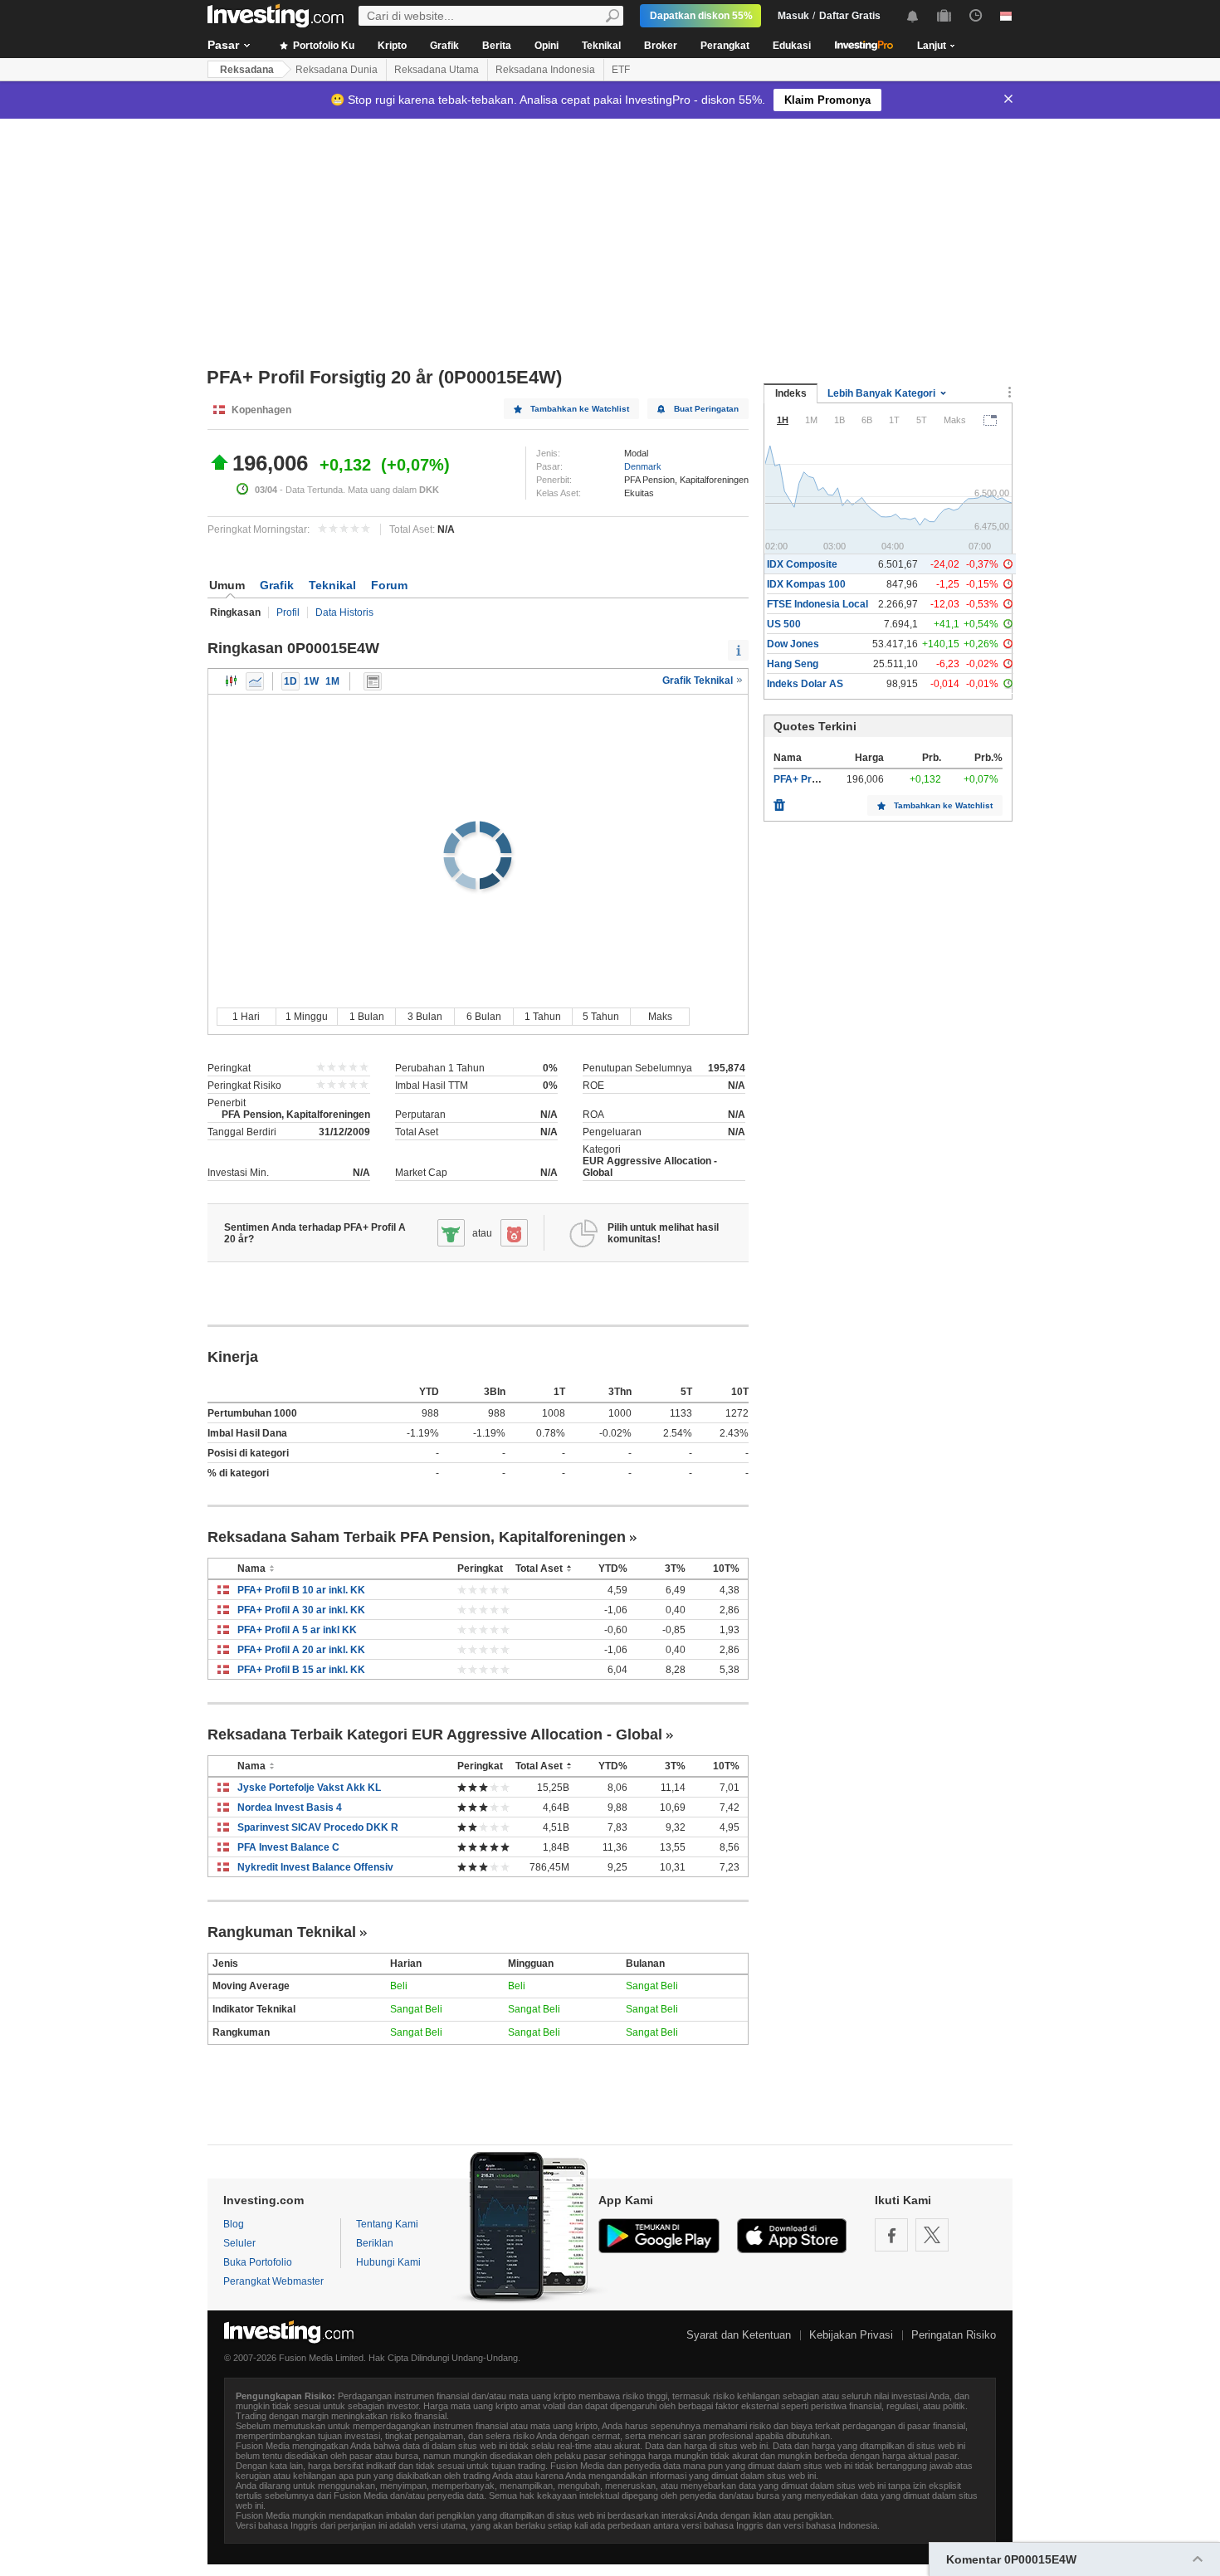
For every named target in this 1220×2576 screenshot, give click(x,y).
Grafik (444, 46)
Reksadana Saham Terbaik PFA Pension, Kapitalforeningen (417, 1537)
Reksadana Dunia (337, 70)
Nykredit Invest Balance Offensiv (315, 1867)
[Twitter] (932, 2235)
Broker (661, 46)
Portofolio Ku (322, 46)
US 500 (784, 624)
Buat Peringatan (706, 409)
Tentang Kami (387, 2224)
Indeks (791, 393)
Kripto (392, 46)
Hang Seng (793, 664)
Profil (288, 612)
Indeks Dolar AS (805, 684)
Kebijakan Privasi (851, 2335)
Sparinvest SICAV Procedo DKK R (318, 1827)
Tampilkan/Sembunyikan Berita (373, 681)
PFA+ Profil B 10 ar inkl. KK (301, 1590)
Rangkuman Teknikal (282, 1932)
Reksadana (247, 70)
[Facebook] (891, 2235)
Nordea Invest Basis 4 (290, 1808)
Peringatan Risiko (954, 2335)
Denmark (643, 466)
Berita (497, 46)
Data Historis (344, 612)
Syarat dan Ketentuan (739, 2335)
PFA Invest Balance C (288, 1847)
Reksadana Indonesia (545, 70)
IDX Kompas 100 (806, 584)
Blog (234, 2224)
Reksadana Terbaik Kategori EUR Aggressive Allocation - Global (435, 1734)
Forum (389, 585)
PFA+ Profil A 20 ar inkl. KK (301, 1650)
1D (290, 681)
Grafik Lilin (232, 681)
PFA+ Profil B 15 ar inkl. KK (301, 1670)
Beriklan (375, 2243)
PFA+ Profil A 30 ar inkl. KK (301, 1610)
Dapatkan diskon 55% (701, 16)
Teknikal (601, 46)
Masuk (793, 16)
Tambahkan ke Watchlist (580, 409)
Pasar (223, 45)
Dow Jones (793, 644)
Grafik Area (255, 681)
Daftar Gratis (850, 16)
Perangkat (725, 46)
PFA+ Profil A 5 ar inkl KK (297, 1630)
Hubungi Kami (388, 2262)
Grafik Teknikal (699, 681)
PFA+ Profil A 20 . (814, 779)
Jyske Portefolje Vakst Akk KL (309, 1788)
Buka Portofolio (258, 2262)
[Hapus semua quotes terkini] (779, 801)
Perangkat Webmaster (273, 2281)
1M (332, 681)
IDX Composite (802, 564)
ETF (621, 70)
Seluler (239, 2243)
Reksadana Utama (437, 70)
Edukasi (792, 46)
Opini (547, 46)
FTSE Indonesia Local (817, 604)
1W (311, 681)
